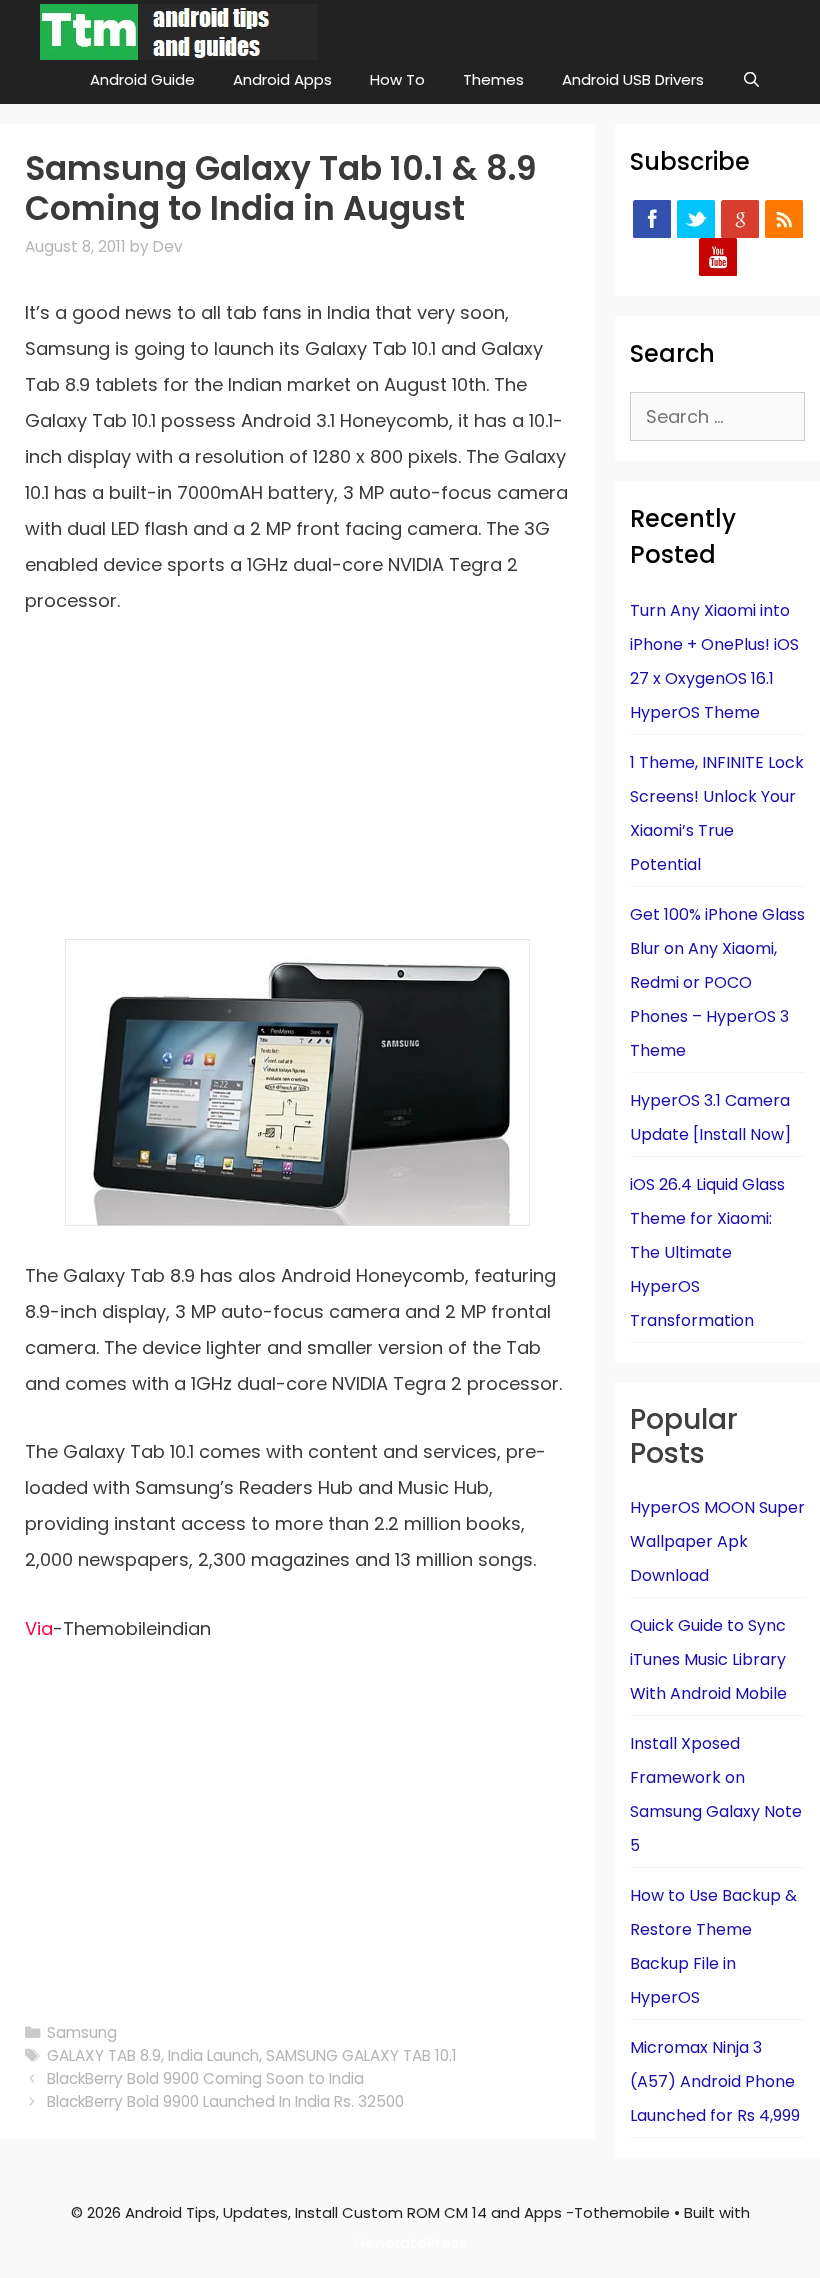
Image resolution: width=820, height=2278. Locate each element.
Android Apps (282, 79)
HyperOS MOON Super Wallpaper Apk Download (717, 1541)
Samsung (82, 2032)
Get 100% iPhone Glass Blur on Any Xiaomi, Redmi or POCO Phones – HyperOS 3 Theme (717, 982)
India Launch (213, 2055)
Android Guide (142, 79)
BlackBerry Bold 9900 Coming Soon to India (205, 2078)
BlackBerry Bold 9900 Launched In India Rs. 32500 (225, 2101)
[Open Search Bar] (751, 80)
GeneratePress (410, 2242)
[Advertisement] (297, 791)
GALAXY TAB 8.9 (104, 2055)
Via (39, 1628)
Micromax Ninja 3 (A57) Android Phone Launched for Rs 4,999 (715, 2081)
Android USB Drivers (633, 79)
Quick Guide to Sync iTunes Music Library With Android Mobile (708, 1659)
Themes (493, 79)
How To (397, 79)
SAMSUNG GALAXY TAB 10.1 (361, 2055)
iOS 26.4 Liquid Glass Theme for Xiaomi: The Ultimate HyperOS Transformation (707, 1252)
